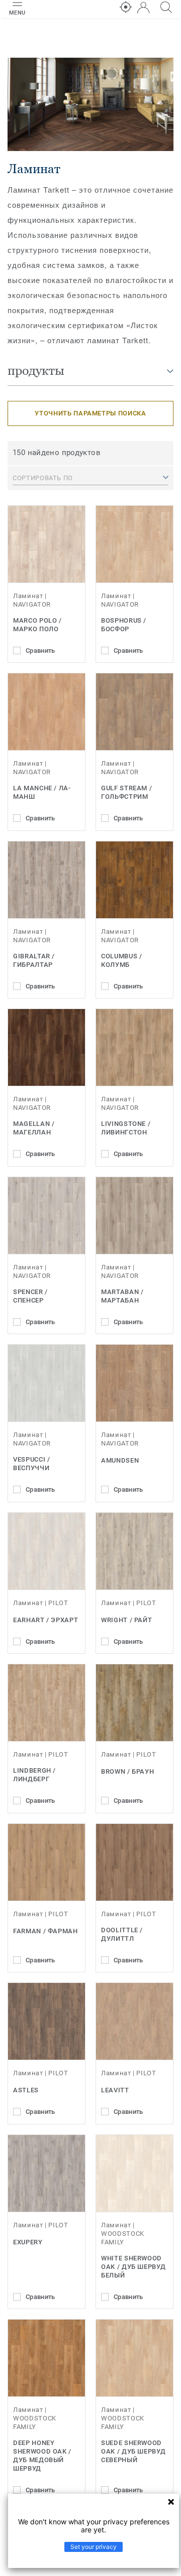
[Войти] (143, 8)
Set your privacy (94, 2547)
